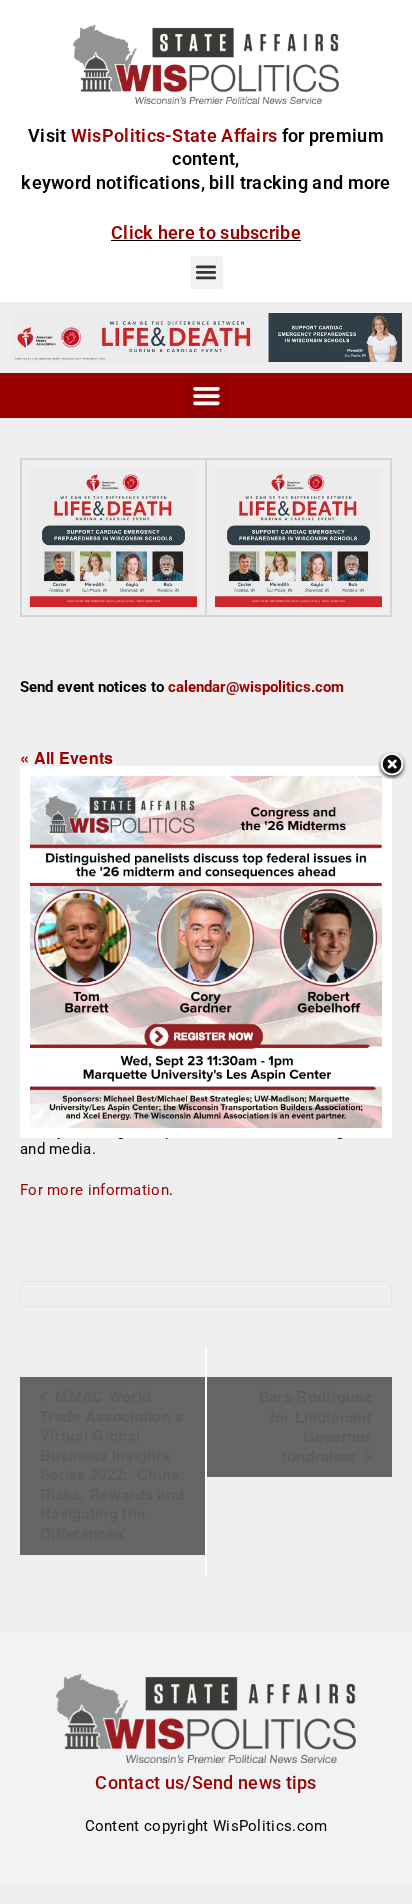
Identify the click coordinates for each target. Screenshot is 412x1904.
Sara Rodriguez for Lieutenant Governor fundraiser (315, 1426)
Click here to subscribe (206, 232)
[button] (206, 272)
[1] (206, 337)
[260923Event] (206, 951)
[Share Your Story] (113, 537)
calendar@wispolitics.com (256, 687)
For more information (94, 1190)
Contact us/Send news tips (206, 1782)
